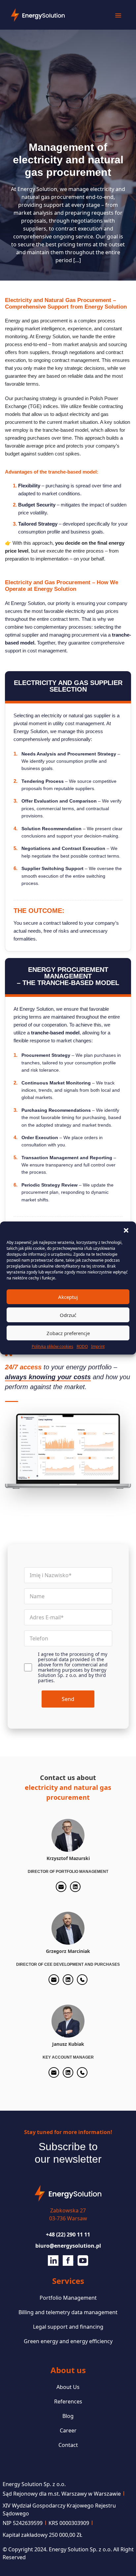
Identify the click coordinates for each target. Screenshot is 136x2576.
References (68, 2401)
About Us (68, 2387)
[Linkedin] (54, 2260)
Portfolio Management (68, 2298)
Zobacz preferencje (68, 1333)
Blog (68, 2416)
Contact (68, 2445)
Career (68, 2430)
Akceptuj (68, 1297)
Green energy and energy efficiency (68, 2341)
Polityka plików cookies (52, 1346)
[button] (126, 1230)
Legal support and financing (68, 2327)
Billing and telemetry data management (68, 2312)
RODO (82, 1346)
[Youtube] (83, 2260)
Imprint (98, 1346)
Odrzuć (68, 1315)
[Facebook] (68, 2260)
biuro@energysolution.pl (68, 2246)
